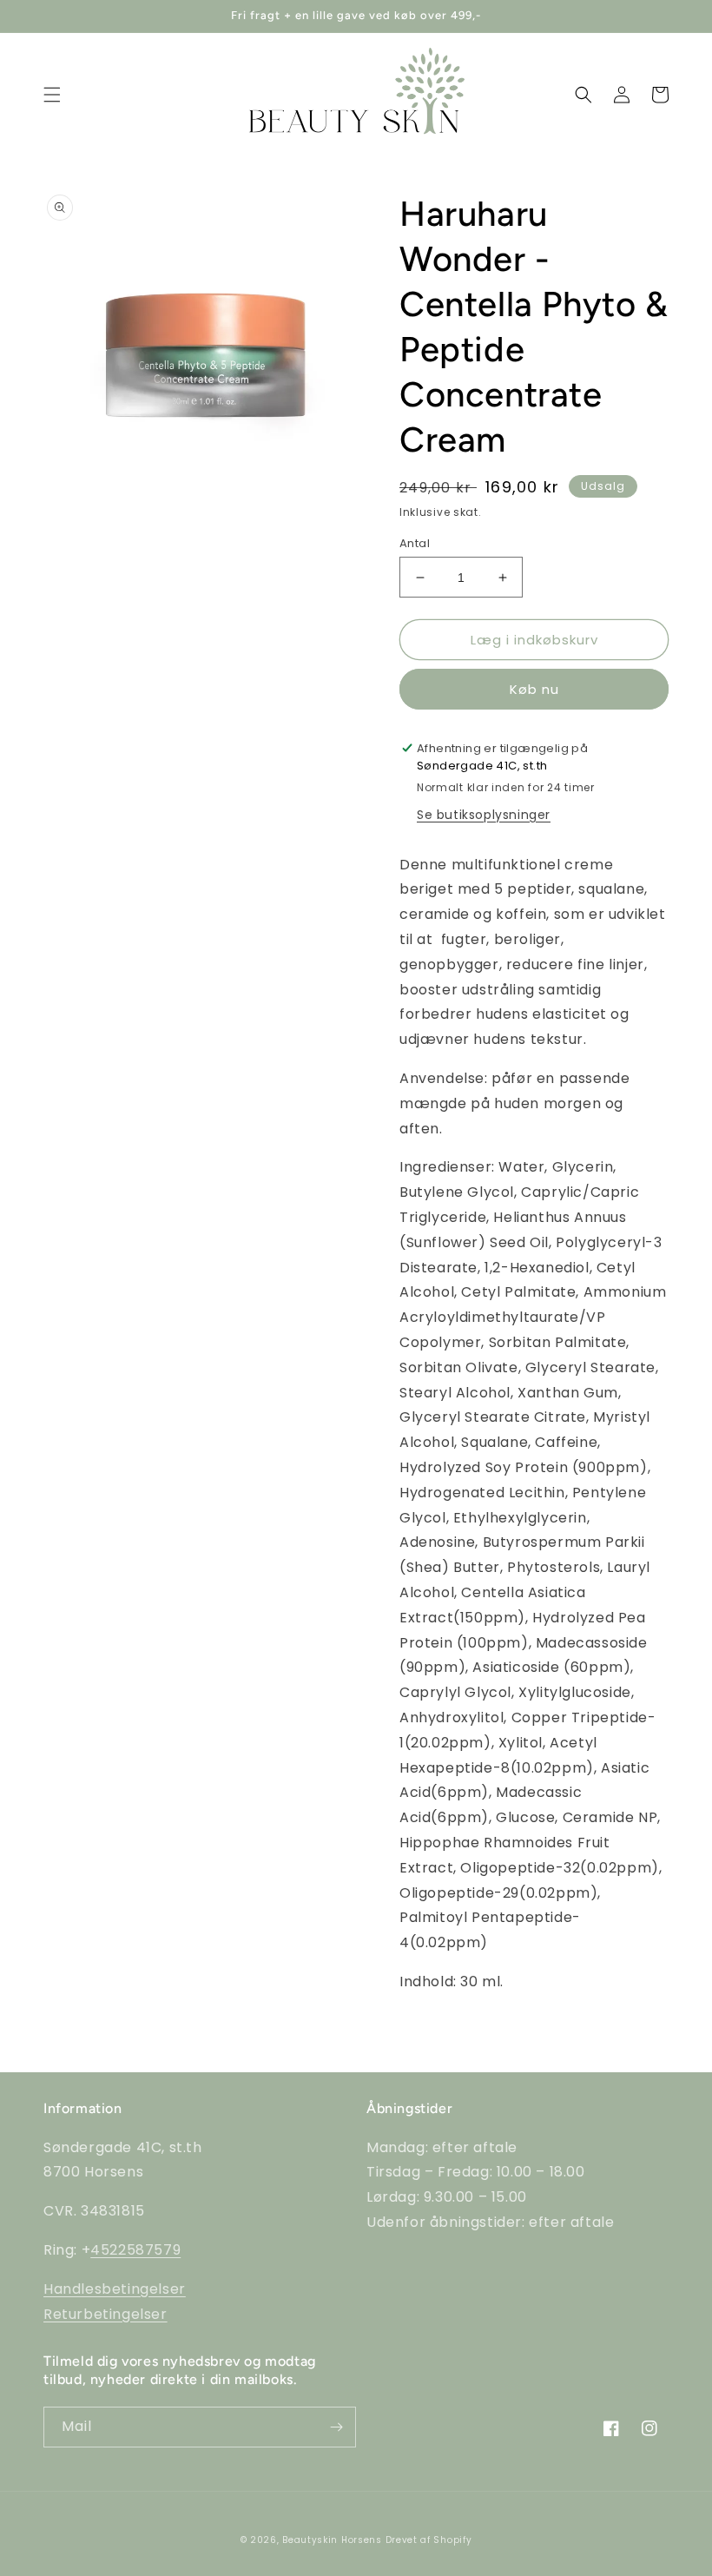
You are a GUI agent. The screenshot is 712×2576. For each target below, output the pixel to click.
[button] (52, 95)
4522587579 (135, 2250)
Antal (415, 543)
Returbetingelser (105, 2314)
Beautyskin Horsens (332, 2540)
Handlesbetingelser (115, 2289)
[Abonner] (336, 2427)
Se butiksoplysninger (484, 815)
